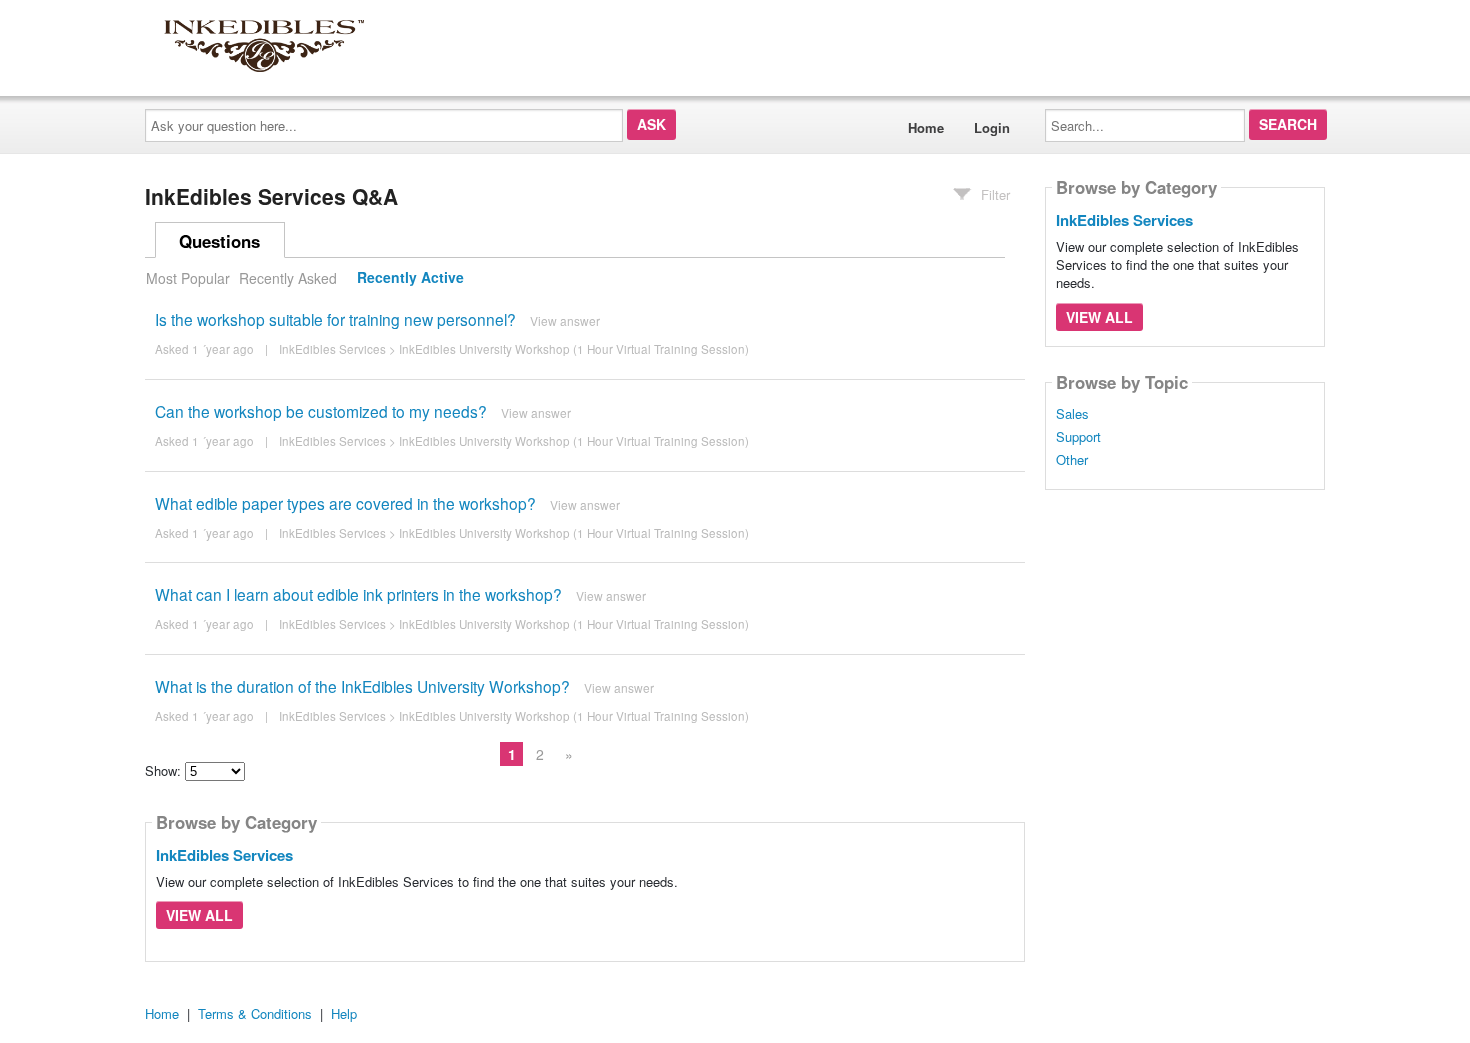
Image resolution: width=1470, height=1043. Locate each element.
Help (344, 1013)
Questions (219, 241)
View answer (565, 320)
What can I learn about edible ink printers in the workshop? (358, 594)
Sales (1072, 414)
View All (199, 915)
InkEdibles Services (332, 349)
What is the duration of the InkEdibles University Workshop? (362, 686)
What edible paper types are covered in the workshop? (345, 503)
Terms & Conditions (255, 1013)
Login (992, 127)
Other (1072, 460)
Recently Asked (288, 278)
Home (926, 127)
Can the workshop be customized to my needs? (321, 411)
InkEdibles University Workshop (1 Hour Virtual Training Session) (574, 349)
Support (1078, 437)
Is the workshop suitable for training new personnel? (335, 319)
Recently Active (410, 278)
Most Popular (188, 278)
